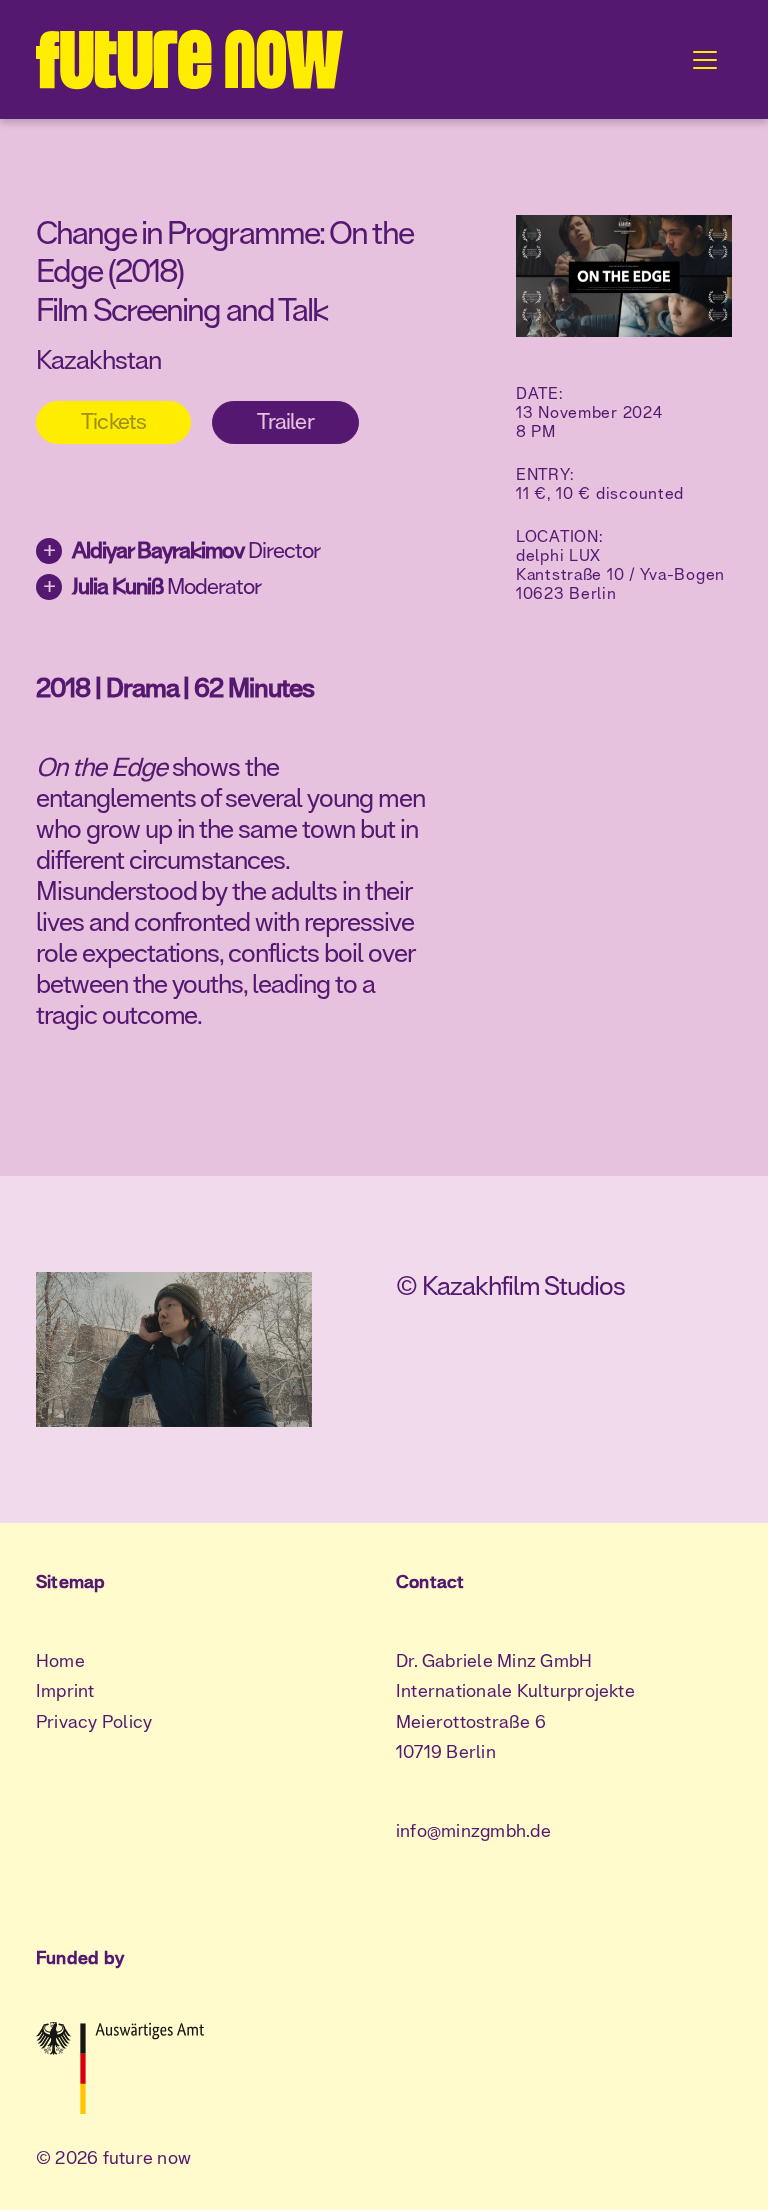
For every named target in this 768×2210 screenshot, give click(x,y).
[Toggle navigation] (705, 60)
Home (60, 1662)
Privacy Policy (94, 1723)
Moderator (152, 586)
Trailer (285, 422)
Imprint (65, 1692)
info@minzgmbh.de (473, 1832)
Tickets (113, 422)
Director (181, 550)
